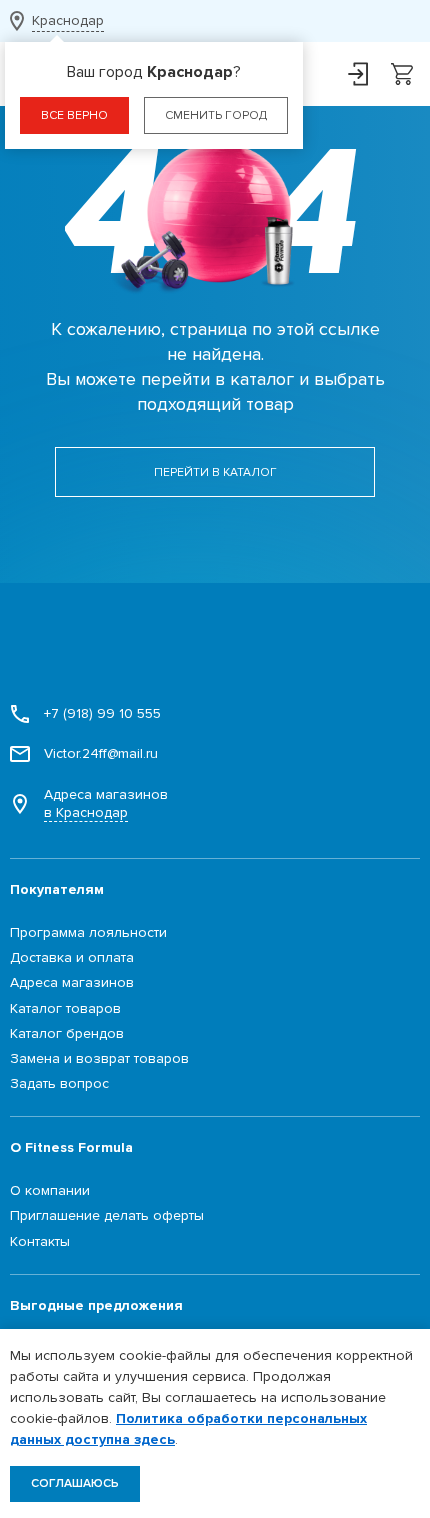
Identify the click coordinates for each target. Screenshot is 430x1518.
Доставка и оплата (72, 957)
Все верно (74, 115)
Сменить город (216, 115)
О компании (50, 1190)
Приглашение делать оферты (107, 1215)
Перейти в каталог (215, 472)
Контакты (40, 1241)
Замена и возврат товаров (99, 1058)
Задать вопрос (59, 1083)
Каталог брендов (67, 1033)
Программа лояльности (88, 932)
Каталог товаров (65, 1008)
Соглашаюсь (75, 1483)
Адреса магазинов (106, 803)
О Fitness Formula (71, 1147)
